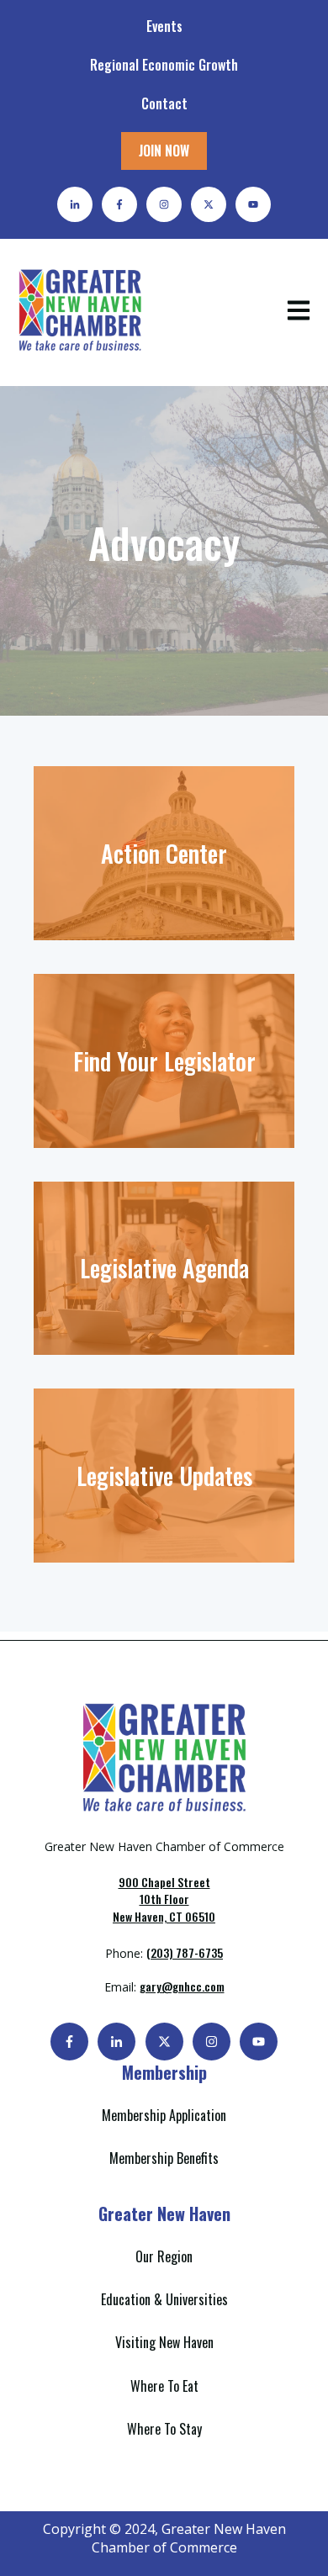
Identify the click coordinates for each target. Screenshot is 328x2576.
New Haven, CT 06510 (164, 1899)
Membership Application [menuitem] (164, 2115)
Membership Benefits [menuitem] (164, 2158)
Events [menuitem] (164, 26)
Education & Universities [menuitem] (164, 2299)
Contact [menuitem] (164, 103)
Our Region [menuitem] (164, 2256)
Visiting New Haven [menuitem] (164, 2342)
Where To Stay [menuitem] (164, 2429)
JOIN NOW (164, 151)
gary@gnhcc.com (182, 1986)
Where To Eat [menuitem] (164, 2386)
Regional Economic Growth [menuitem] (164, 65)
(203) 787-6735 (185, 1952)
